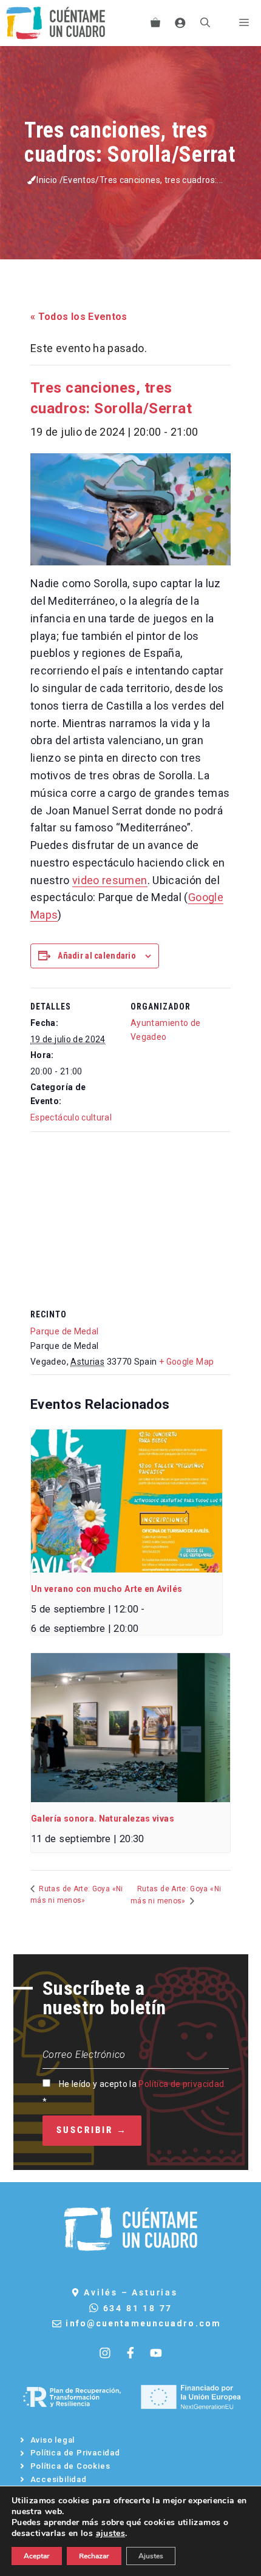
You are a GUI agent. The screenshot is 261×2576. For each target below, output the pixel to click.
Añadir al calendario (97, 956)
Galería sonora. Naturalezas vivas (103, 1819)
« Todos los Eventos (79, 317)
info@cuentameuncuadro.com (143, 2323)
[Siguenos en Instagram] (105, 2353)
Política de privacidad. (182, 2084)
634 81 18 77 (138, 2308)
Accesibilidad (59, 2479)
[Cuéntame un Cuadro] (56, 23)
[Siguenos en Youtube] (156, 2353)
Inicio (47, 180)
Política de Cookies (70, 2466)
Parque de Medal (64, 1331)
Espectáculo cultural (71, 1117)
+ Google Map (186, 1362)
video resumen (110, 880)
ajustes (111, 2534)
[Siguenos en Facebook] (130, 2353)
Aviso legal (53, 2440)
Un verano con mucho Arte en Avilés (107, 1589)
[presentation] (127, 1501)
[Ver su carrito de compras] (155, 23)
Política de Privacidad (75, 2453)
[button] (205, 23)
